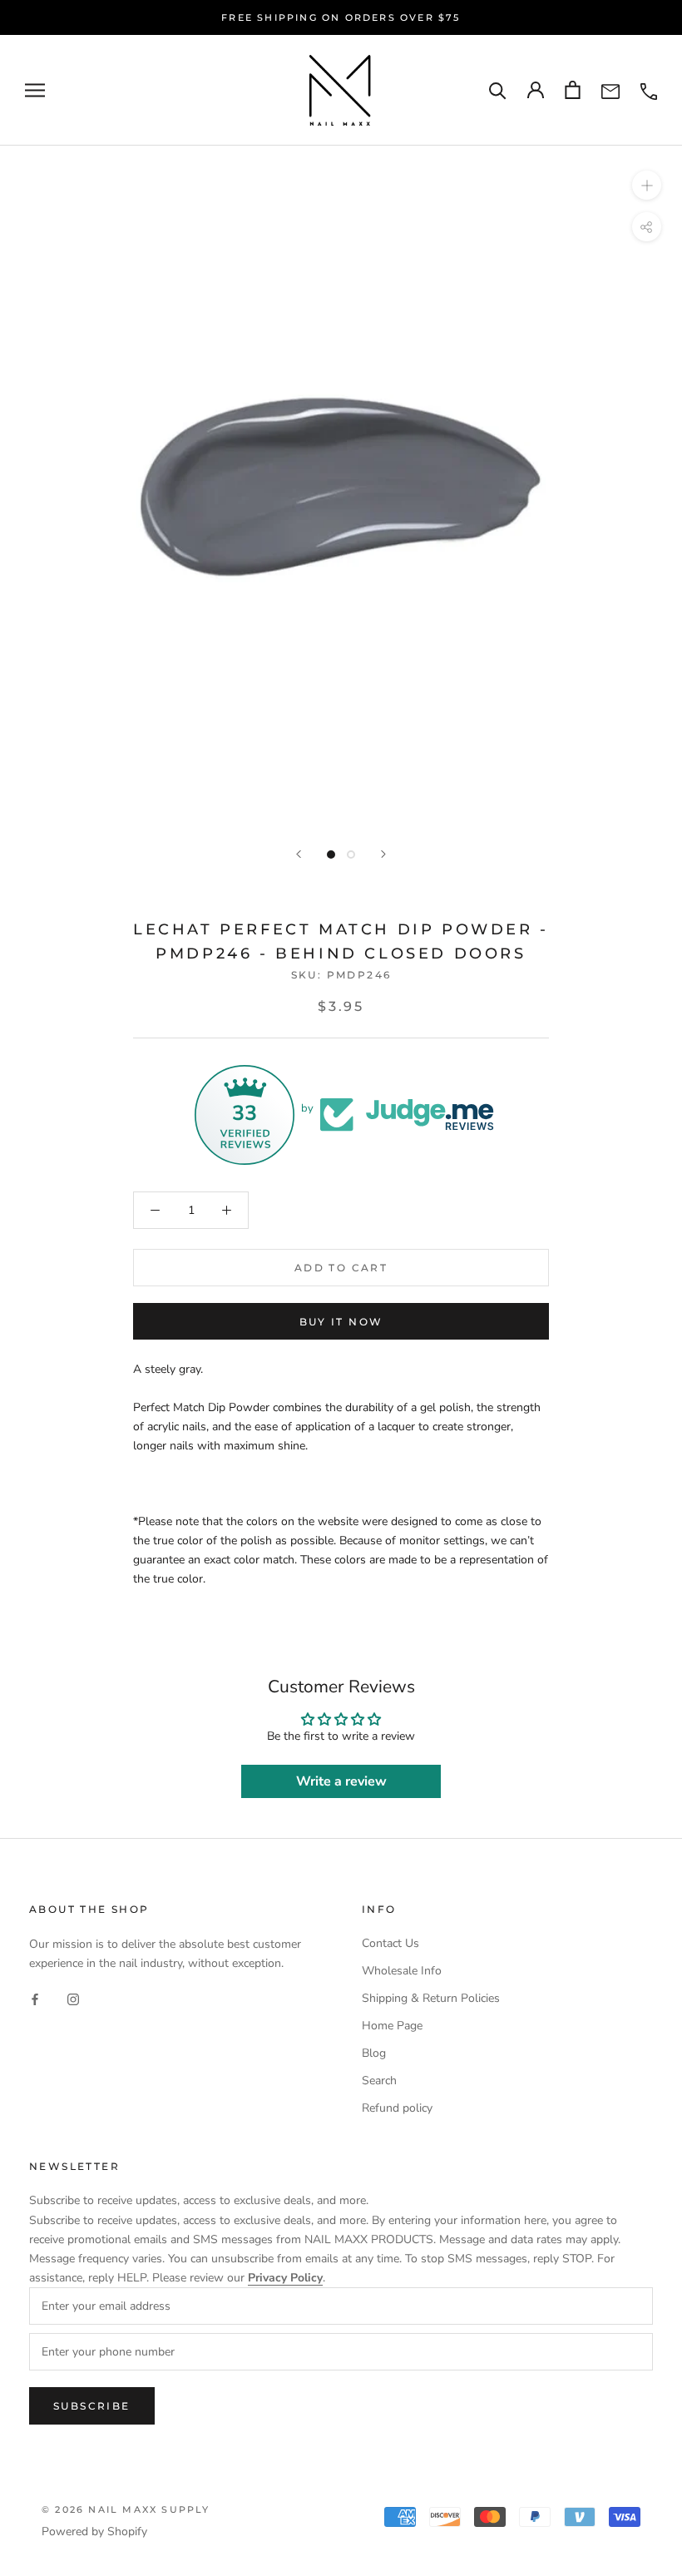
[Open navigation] (35, 90)
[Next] (383, 854)
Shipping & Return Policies (431, 1998)
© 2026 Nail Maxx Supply (126, 2509)
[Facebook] (35, 1999)
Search (379, 2081)
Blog (374, 2053)
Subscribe (92, 2406)
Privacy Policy (285, 2278)
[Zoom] (647, 184)
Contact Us (390, 1943)
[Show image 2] (351, 855)
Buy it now (341, 1322)
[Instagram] (73, 1999)
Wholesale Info (402, 1971)
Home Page (392, 2026)
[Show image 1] (331, 855)
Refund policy (397, 2108)
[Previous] (299, 854)
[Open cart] (573, 90)
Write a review (341, 1781)
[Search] (498, 90)
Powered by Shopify (94, 2531)
